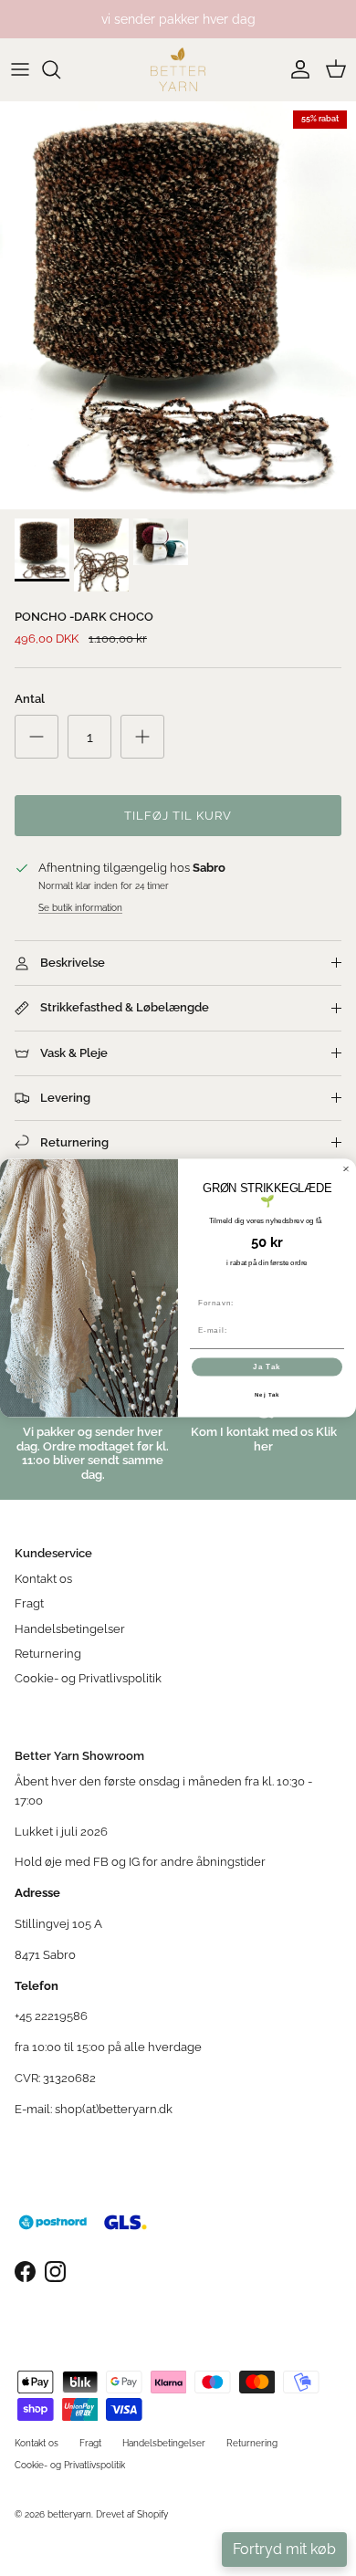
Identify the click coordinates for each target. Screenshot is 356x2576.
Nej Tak (267, 1394)
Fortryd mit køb (284, 2549)
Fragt (29, 1603)
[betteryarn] (178, 69)
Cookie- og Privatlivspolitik (88, 1678)
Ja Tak (267, 1367)
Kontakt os (43, 1579)
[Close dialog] (346, 1169)
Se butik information (80, 907)
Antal (30, 699)
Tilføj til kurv (178, 816)
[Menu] (20, 69)
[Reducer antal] (37, 737)
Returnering (48, 1654)
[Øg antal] (142, 737)
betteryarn (69, 2514)
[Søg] (60, 69)
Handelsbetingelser (70, 1629)
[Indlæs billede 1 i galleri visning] (178, 305)
